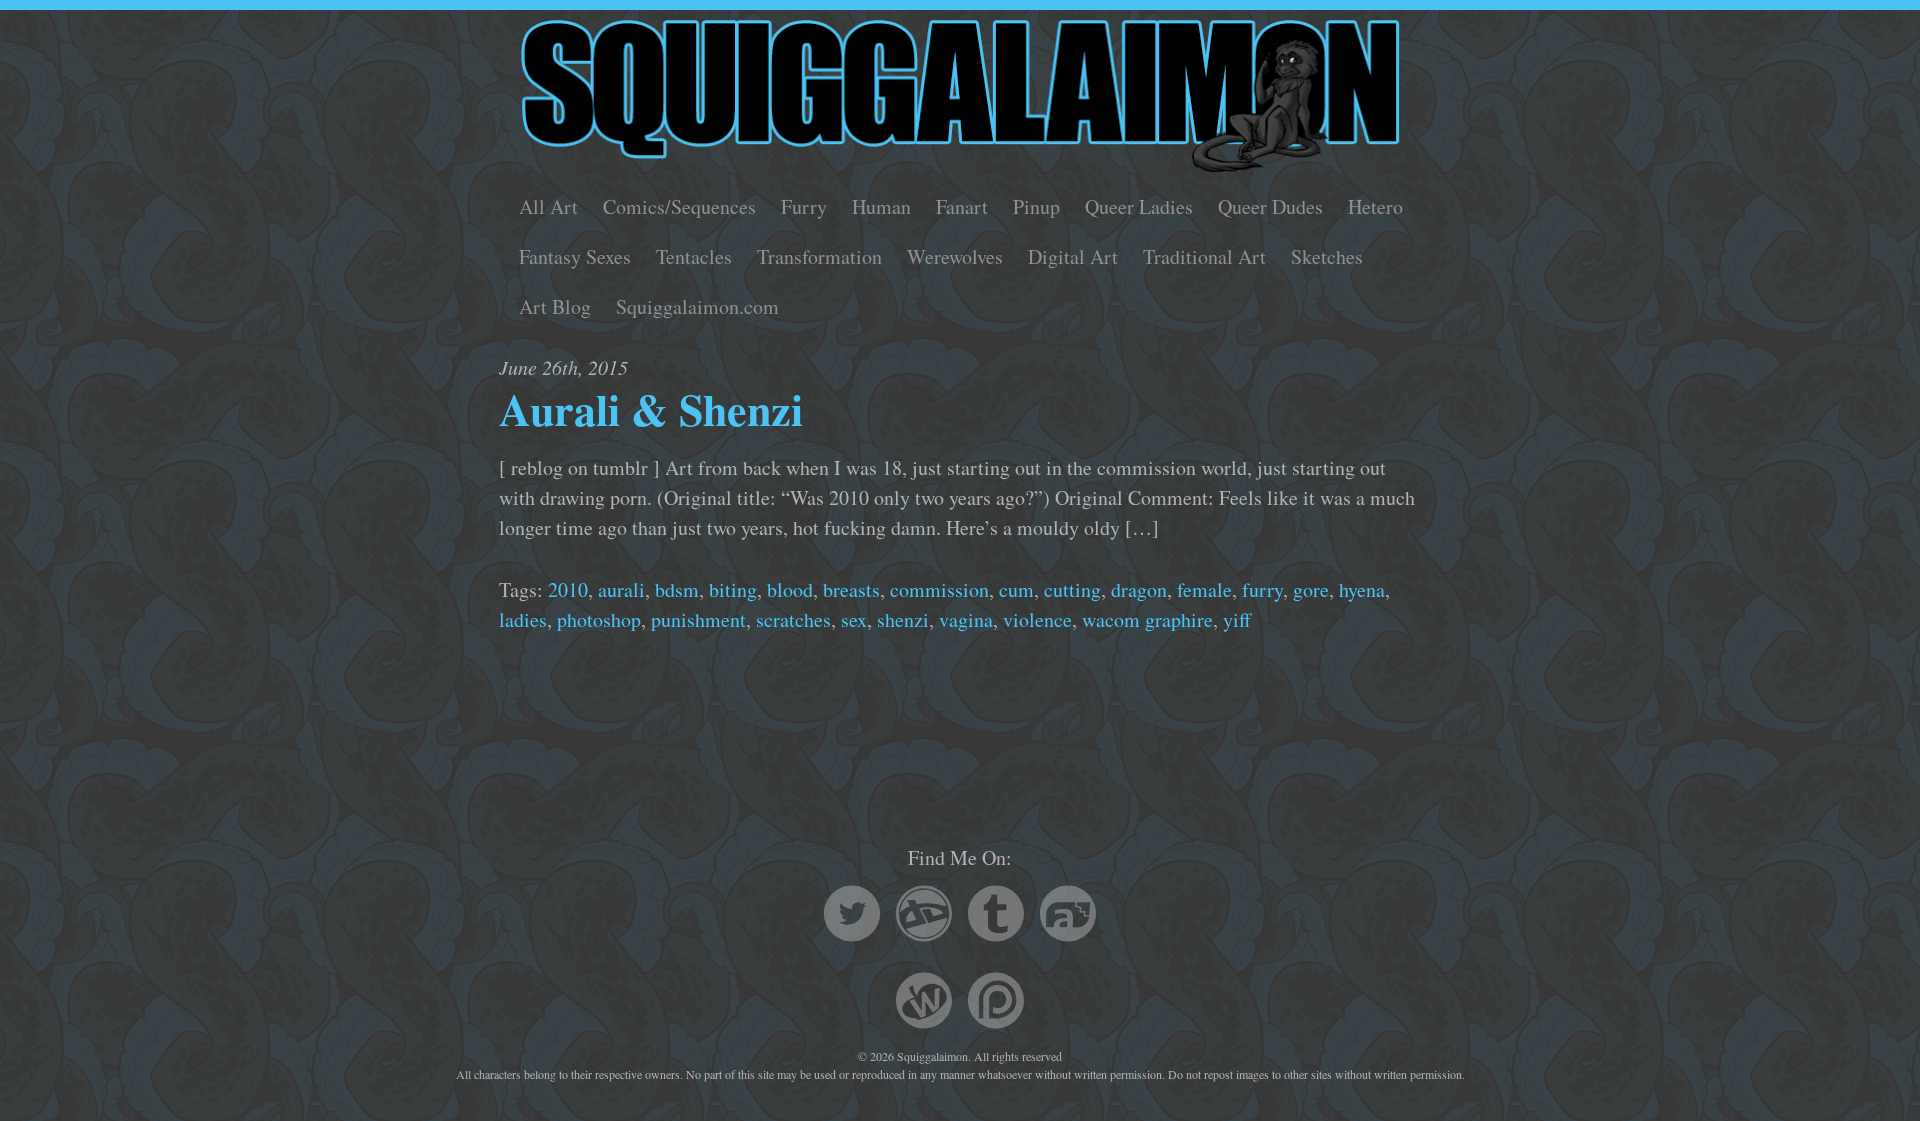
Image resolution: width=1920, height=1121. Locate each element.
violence (1037, 619)
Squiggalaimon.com (697, 306)
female (1204, 589)
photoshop (599, 619)
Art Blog (555, 306)
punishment (698, 619)
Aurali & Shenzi (651, 409)
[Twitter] (852, 916)
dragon (1139, 589)
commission (939, 589)
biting (733, 589)
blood (790, 589)
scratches (793, 619)
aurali (621, 589)
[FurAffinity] (1068, 916)
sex (854, 619)
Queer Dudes (1270, 206)
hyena (1362, 589)
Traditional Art (1204, 256)
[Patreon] (996, 1003)
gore (1311, 589)
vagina (966, 619)
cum (1016, 589)
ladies (523, 619)
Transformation (819, 256)
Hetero (1375, 206)
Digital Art (1073, 256)
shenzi (903, 619)
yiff (1237, 619)
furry (1262, 589)
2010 (568, 589)
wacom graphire (1147, 619)
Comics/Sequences (679, 206)
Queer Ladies (1139, 206)
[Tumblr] (996, 916)
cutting (1072, 589)
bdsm (677, 589)
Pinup (1036, 206)
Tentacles (694, 256)
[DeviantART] (924, 916)
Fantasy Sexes (575, 256)
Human (881, 206)
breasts (851, 589)
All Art (548, 206)
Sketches (1327, 256)
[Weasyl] (924, 1003)
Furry (804, 206)
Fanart (962, 206)
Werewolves (955, 256)
